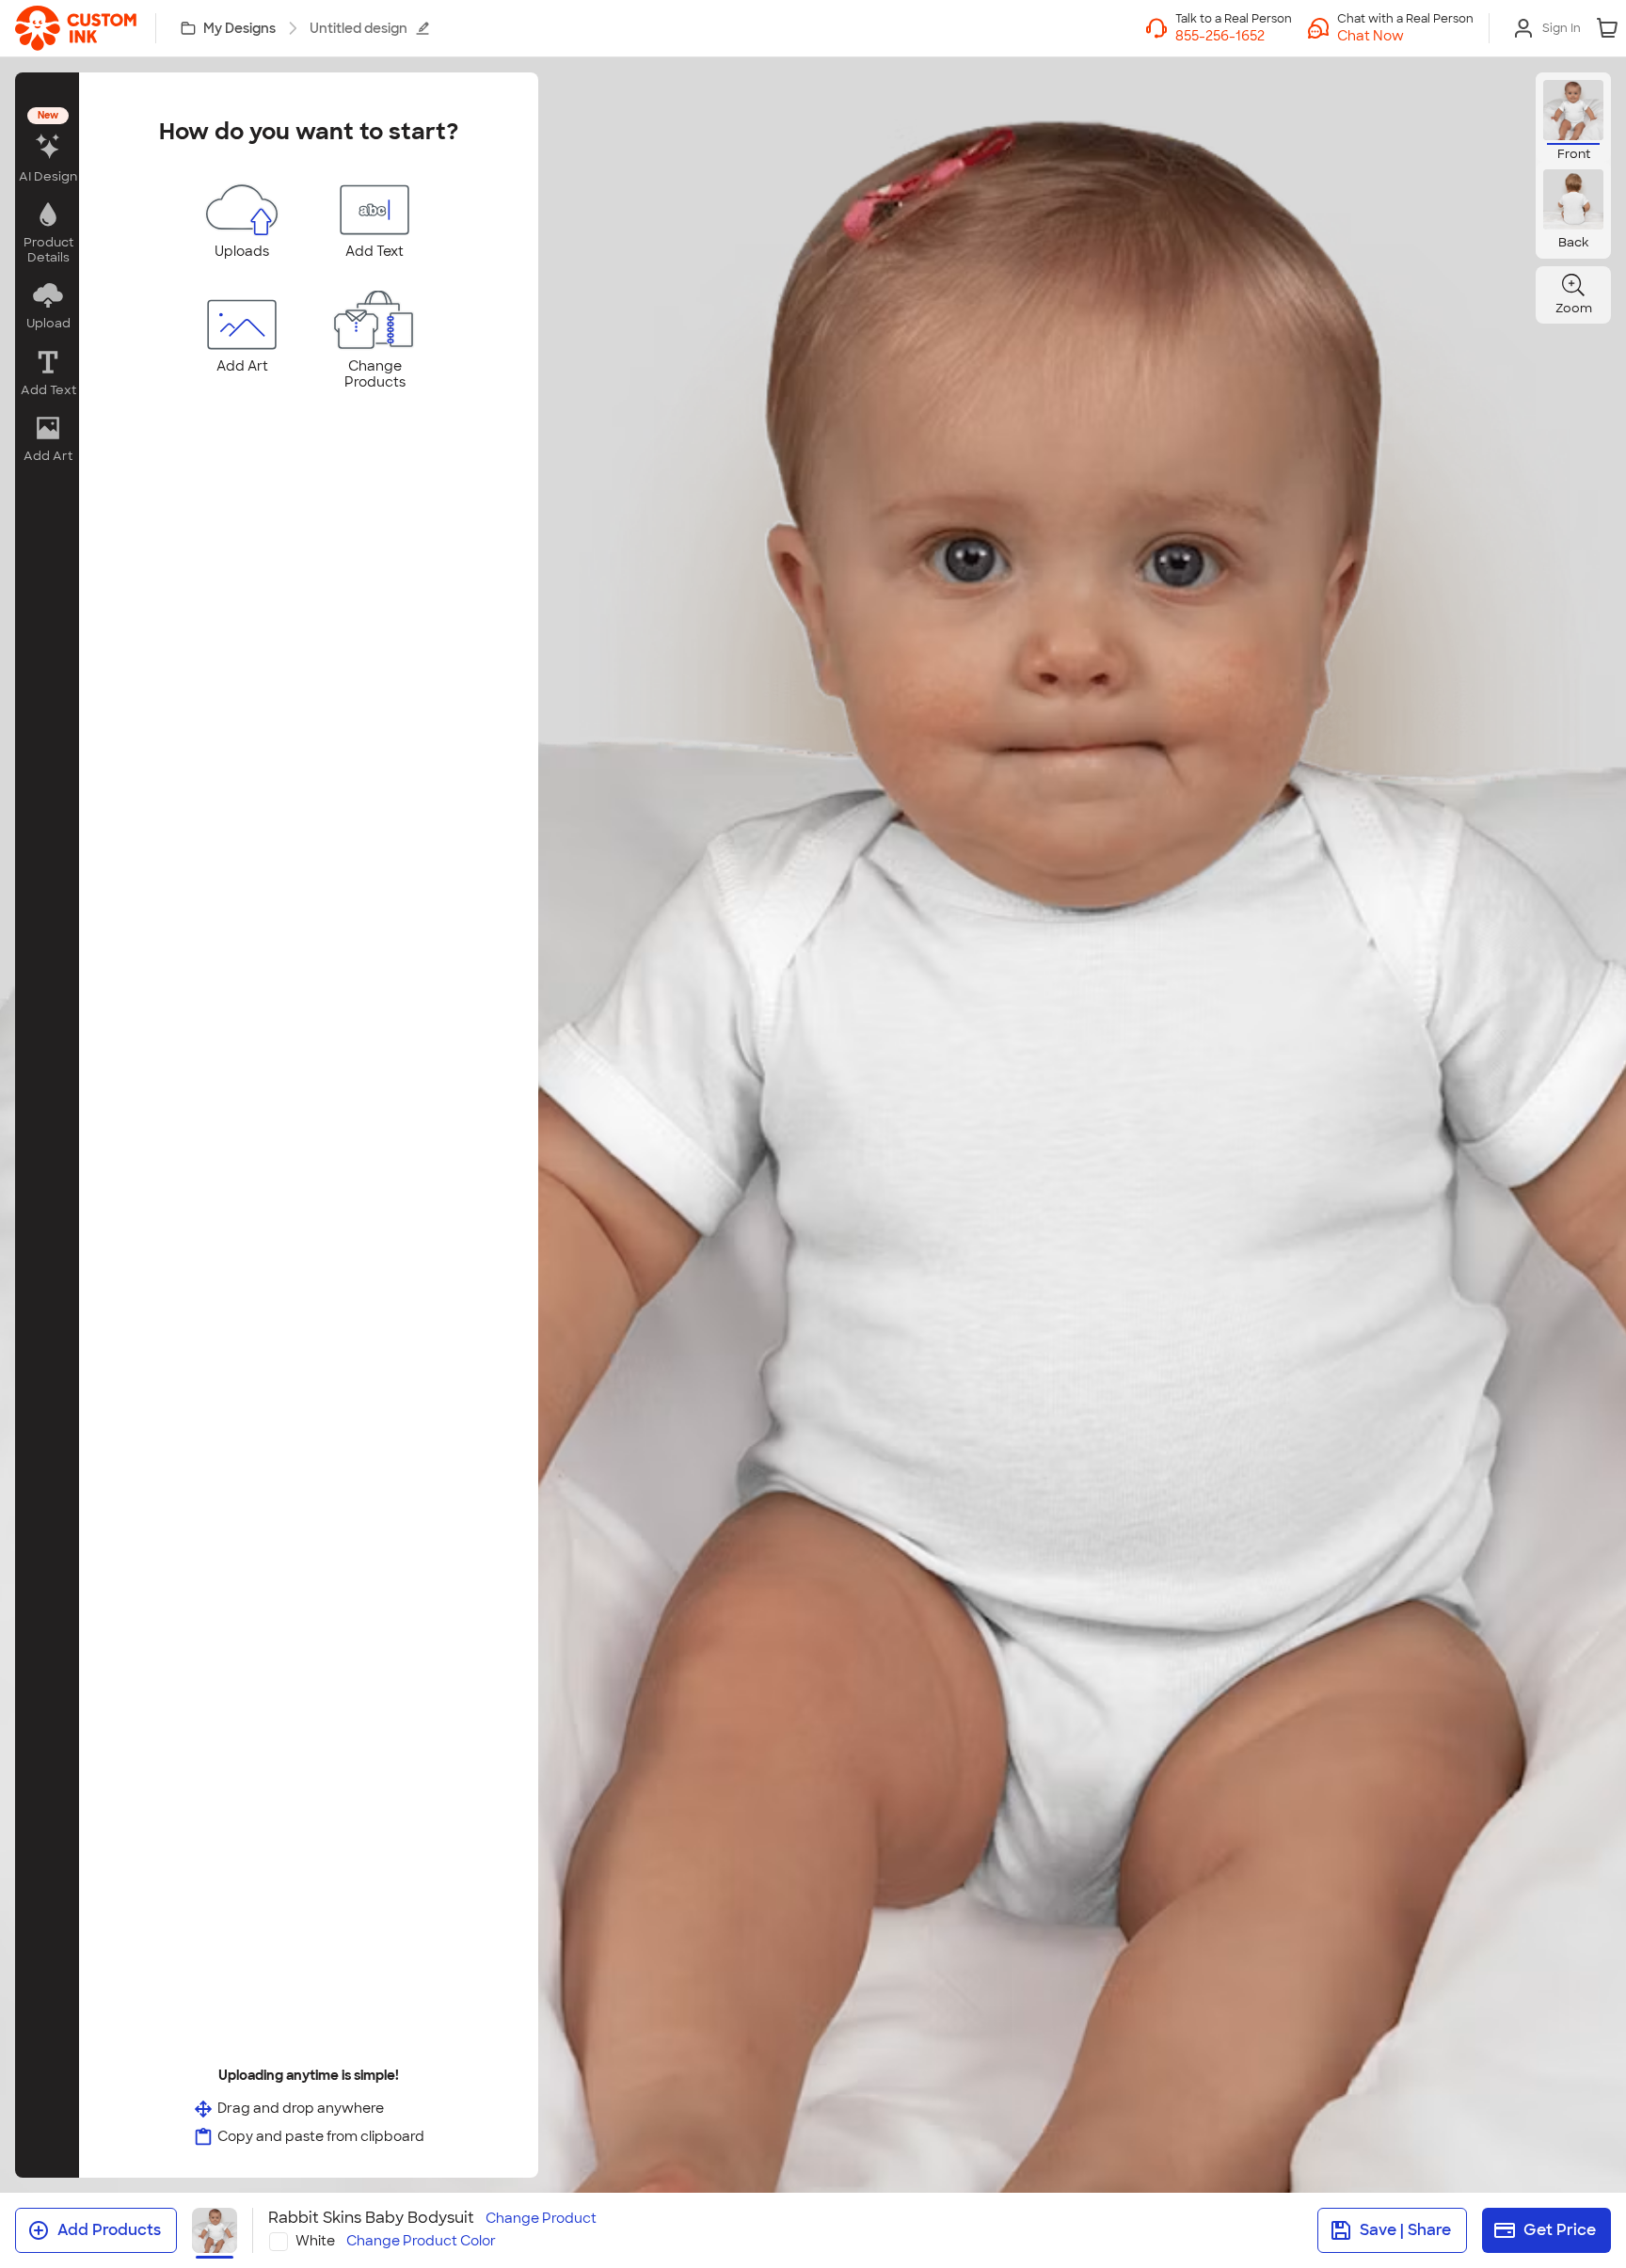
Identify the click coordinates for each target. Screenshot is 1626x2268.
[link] (76, 28)
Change (541, 2219)
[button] (1405, 36)
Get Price (1560, 2230)
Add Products (109, 2230)
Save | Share (1405, 2230)
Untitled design (359, 28)
